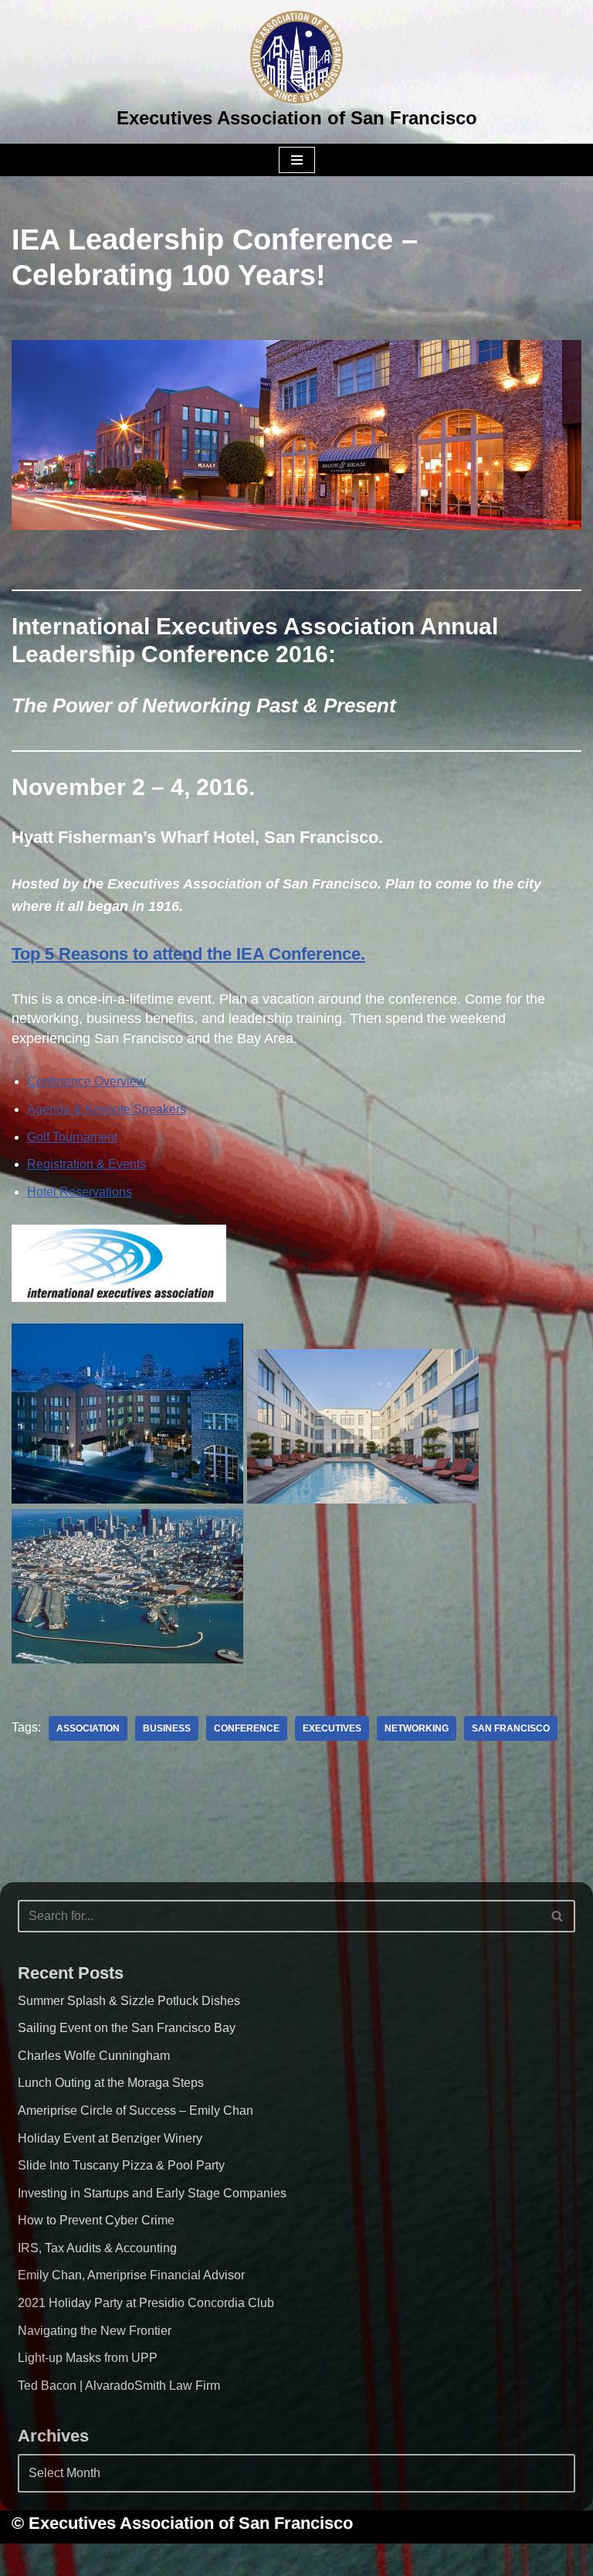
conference (247, 1728)
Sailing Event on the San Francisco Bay (127, 2028)
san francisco (511, 1728)
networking (417, 1728)
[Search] (558, 1916)
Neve (218, 2559)
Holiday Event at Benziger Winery (110, 2138)
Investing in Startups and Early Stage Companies (152, 2193)
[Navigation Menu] (297, 160)
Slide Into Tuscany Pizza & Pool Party (121, 2165)
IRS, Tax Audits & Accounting (97, 2248)
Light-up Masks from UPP (88, 2358)
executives (332, 1728)
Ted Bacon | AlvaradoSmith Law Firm (119, 2386)
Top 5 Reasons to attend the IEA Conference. (188, 954)
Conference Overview (86, 1081)
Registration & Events (86, 1164)
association (88, 1728)
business (167, 1728)
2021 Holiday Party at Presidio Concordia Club (146, 2303)
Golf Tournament (72, 1137)
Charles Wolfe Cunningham (94, 2056)
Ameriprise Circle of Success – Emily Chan (136, 2110)
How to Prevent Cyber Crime (96, 2220)
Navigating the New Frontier (95, 2331)
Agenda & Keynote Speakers (107, 1109)
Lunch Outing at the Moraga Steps (111, 2083)
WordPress (357, 2559)
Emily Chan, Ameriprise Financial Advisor (131, 2275)
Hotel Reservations (80, 1192)
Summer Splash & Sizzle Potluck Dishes (129, 2001)
